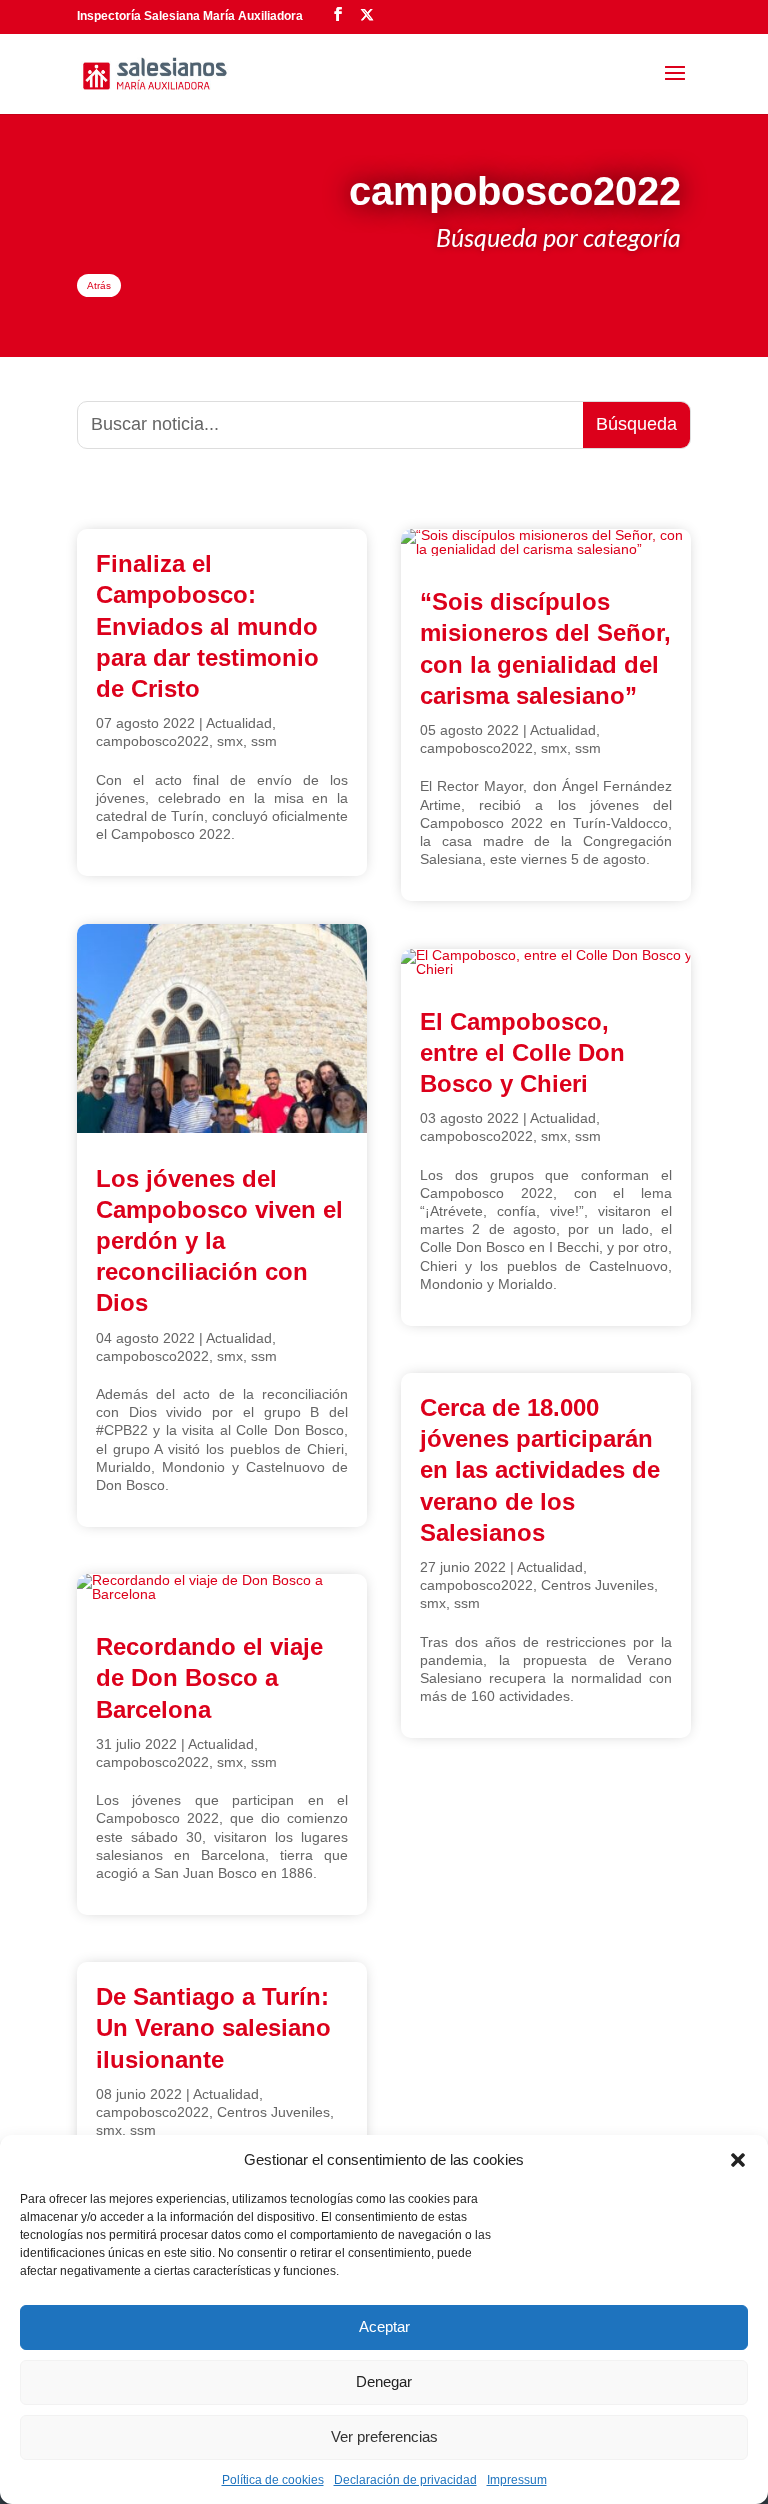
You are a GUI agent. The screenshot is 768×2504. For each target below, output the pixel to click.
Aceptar (384, 2326)
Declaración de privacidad (405, 2480)
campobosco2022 (152, 741)
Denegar (384, 2381)
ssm (264, 741)
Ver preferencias (384, 2436)
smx (230, 741)
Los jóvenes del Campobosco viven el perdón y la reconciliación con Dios (219, 1241)
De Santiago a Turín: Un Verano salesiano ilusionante (213, 2027)
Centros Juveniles (273, 2112)
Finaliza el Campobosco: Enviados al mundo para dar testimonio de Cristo (207, 626)
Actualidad (239, 723)
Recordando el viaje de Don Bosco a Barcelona (209, 1677)
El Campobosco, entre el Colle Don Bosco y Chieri (522, 1052)
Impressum (517, 2480)
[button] (738, 2160)
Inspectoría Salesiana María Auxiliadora (190, 16)
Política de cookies (273, 2480)
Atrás (99, 285)
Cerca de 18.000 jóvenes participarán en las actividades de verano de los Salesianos (540, 1470)
